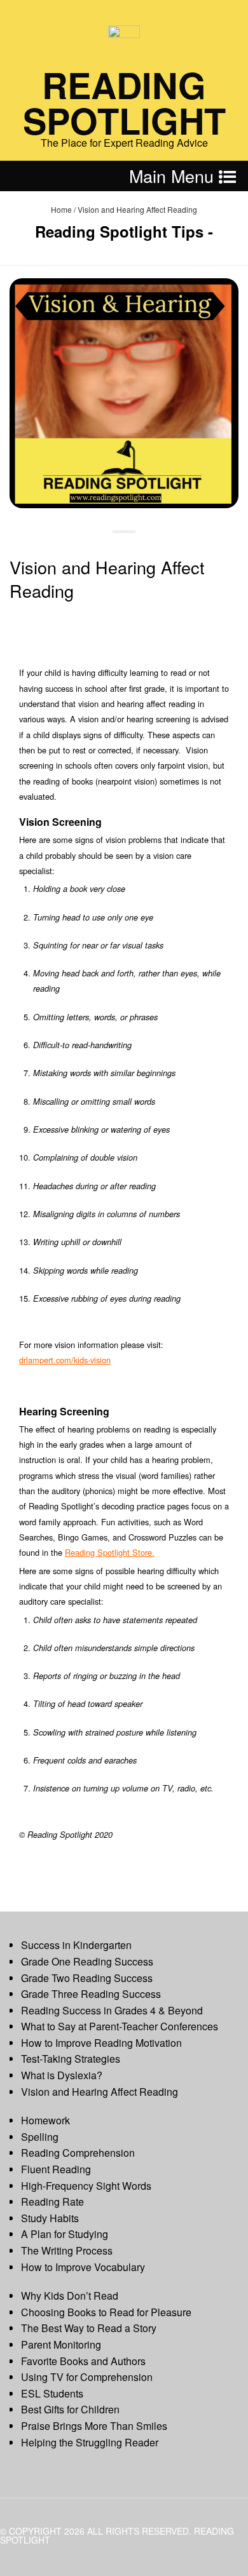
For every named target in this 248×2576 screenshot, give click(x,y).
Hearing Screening (64, 1411)
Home (61, 209)
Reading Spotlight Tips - (124, 231)
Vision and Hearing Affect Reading (107, 579)
